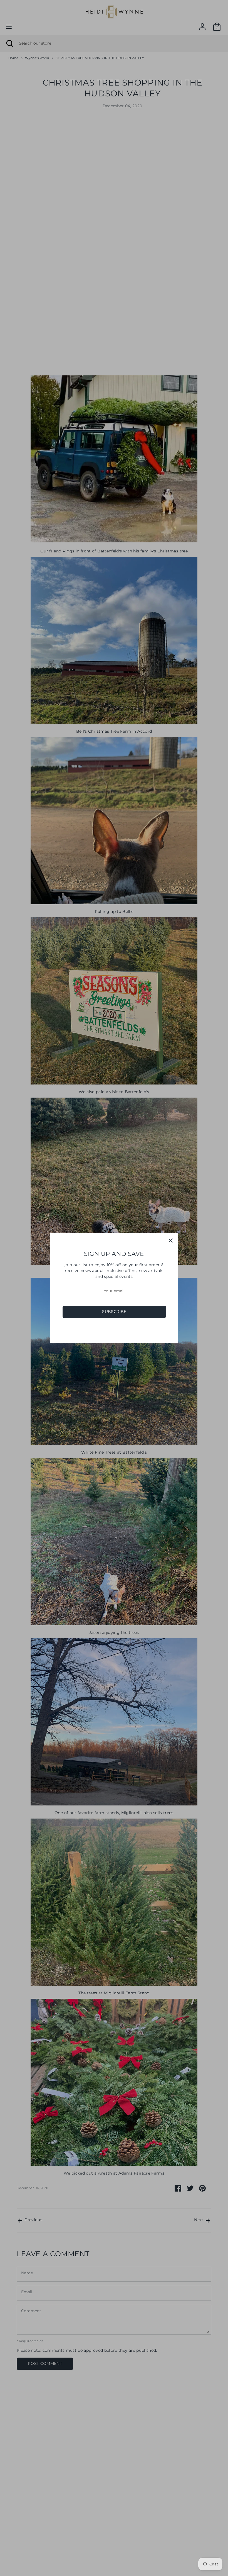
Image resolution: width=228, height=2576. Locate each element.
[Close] (171, 1241)
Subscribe (114, 1312)
